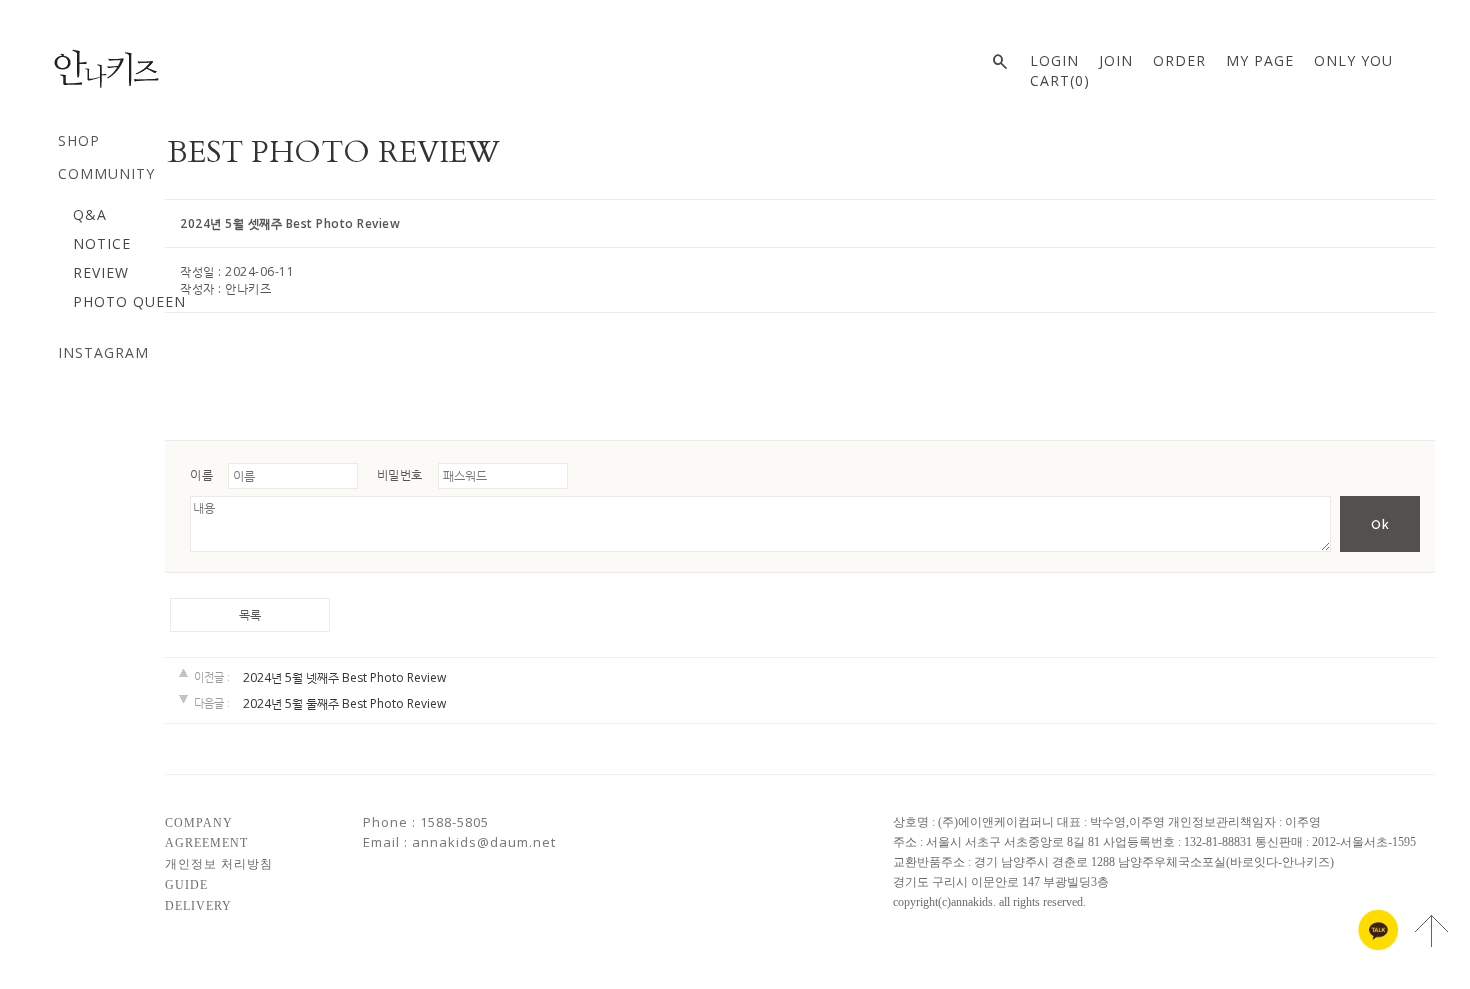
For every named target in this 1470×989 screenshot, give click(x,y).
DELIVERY (198, 905)
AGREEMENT (206, 843)
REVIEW (101, 272)
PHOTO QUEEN (129, 301)
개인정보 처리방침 (219, 864)
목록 (250, 615)
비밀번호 (400, 474)
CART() (1060, 80)
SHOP (79, 140)
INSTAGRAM (103, 352)
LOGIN (1054, 60)
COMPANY (199, 822)
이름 (201, 474)
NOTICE (102, 243)
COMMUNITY (106, 173)
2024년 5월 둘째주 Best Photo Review (344, 704)
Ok (1380, 525)
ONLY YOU (1353, 60)
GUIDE (186, 885)
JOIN (1116, 60)
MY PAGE (1260, 60)
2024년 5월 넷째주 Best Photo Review (344, 677)
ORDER (1179, 60)
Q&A (90, 214)
